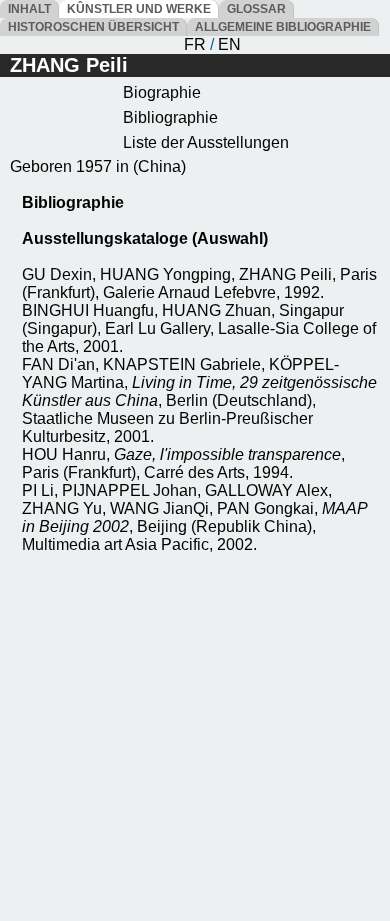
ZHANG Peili (69, 65)
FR (195, 44)
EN (229, 44)
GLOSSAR (256, 9)
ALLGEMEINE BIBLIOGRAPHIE (283, 27)
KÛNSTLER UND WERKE (139, 9)
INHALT (29, 9)
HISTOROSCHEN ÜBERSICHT (93, 27)
